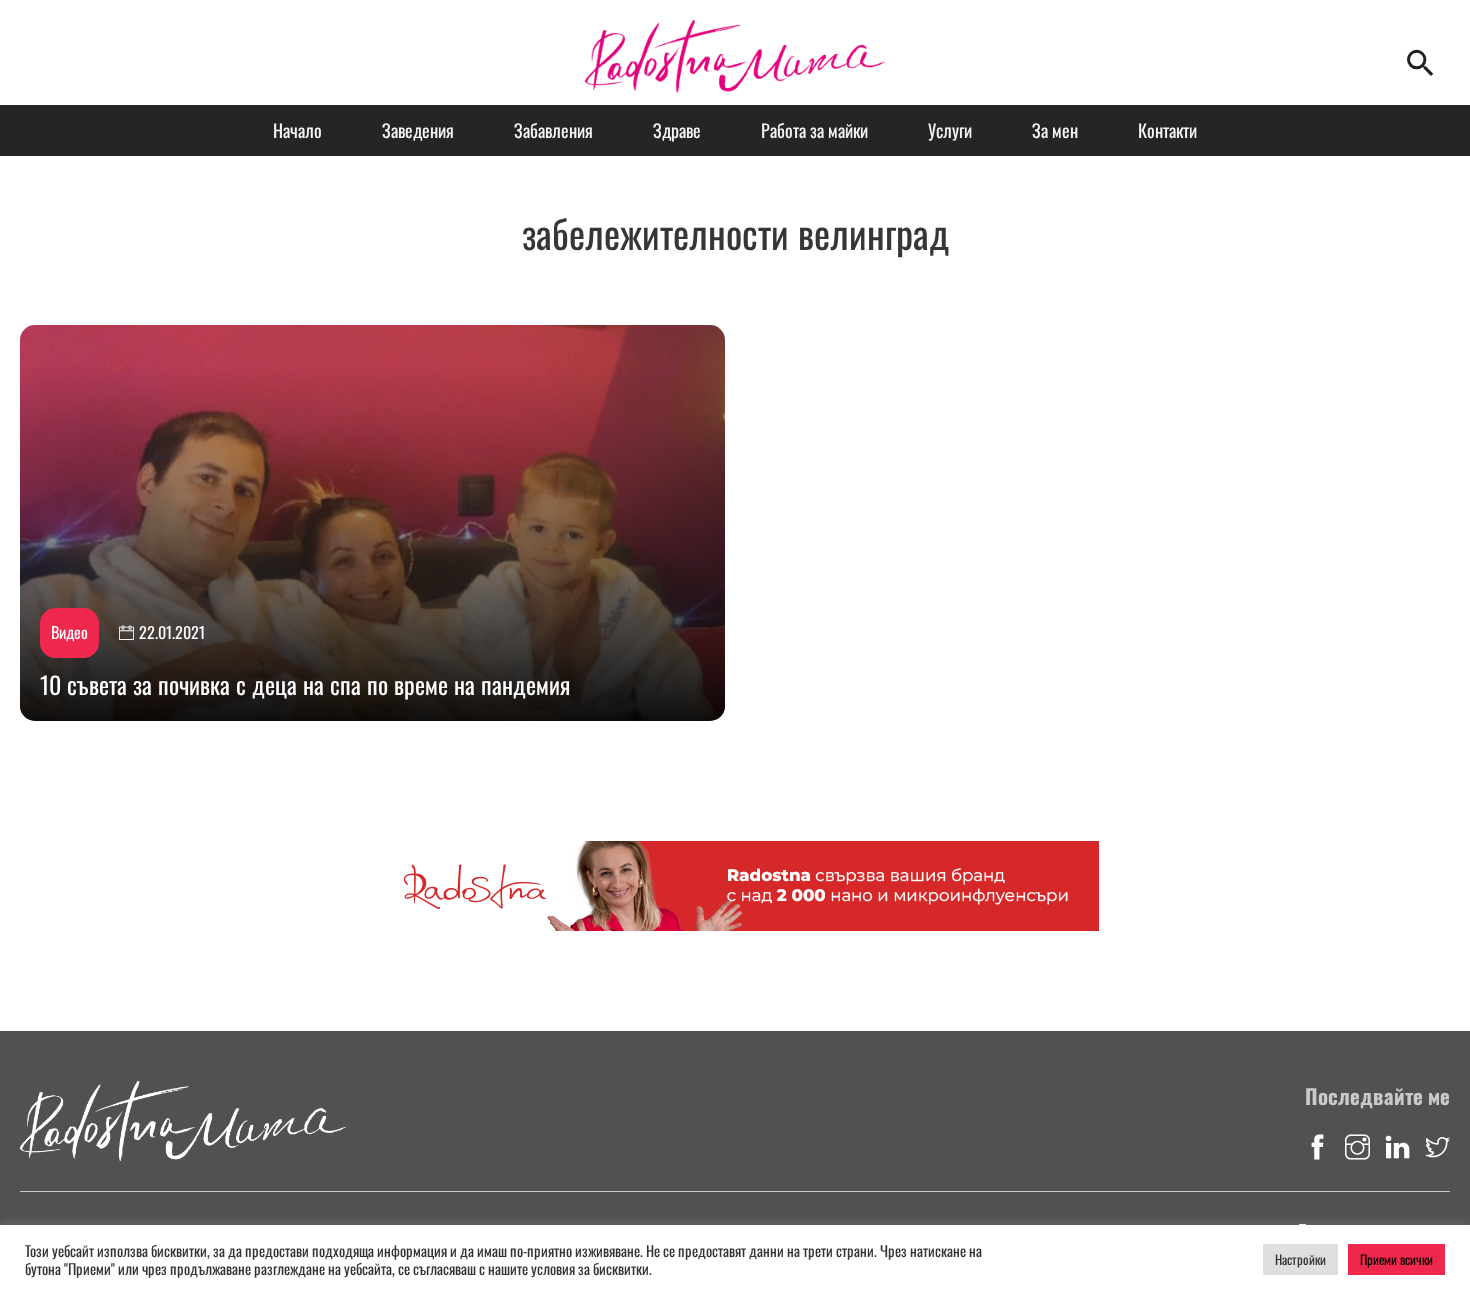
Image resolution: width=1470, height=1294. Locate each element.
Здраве (677, 130)
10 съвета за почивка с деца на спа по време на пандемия (305, 684)
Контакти (1167, 130)
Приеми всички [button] (1396, 1259)
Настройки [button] (1300, 1259)
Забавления (553, 130)
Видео (69, 632)
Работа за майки (814, 130)
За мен (1055, 130)
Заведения (418, 130)
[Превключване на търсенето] (1420, 63)
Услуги (950, 130)
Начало (297, 130)
